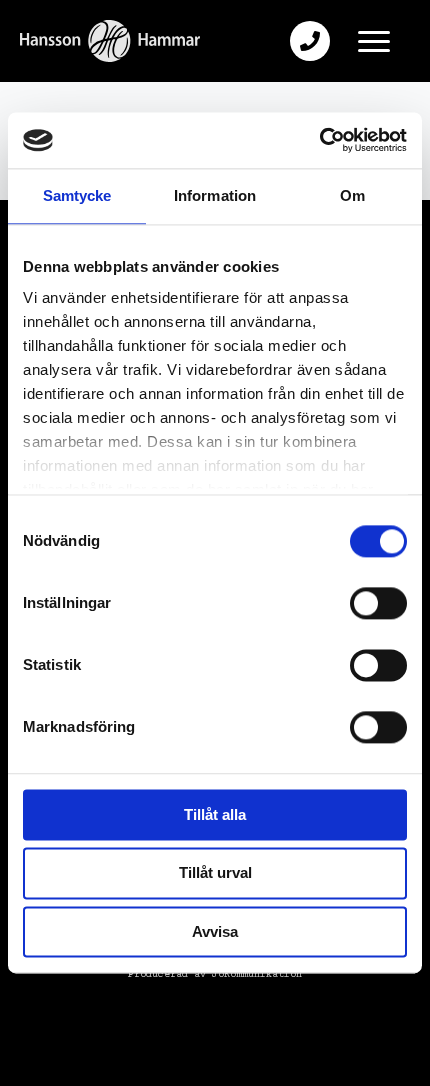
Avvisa (215, 931)
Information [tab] (215, 195)
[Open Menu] (374, 41)
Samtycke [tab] (77, 195)
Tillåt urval (215, 873)
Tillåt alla (215, 814)
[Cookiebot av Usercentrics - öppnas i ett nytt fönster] (319, 140)
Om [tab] (352, 195)
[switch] (378, 603)
